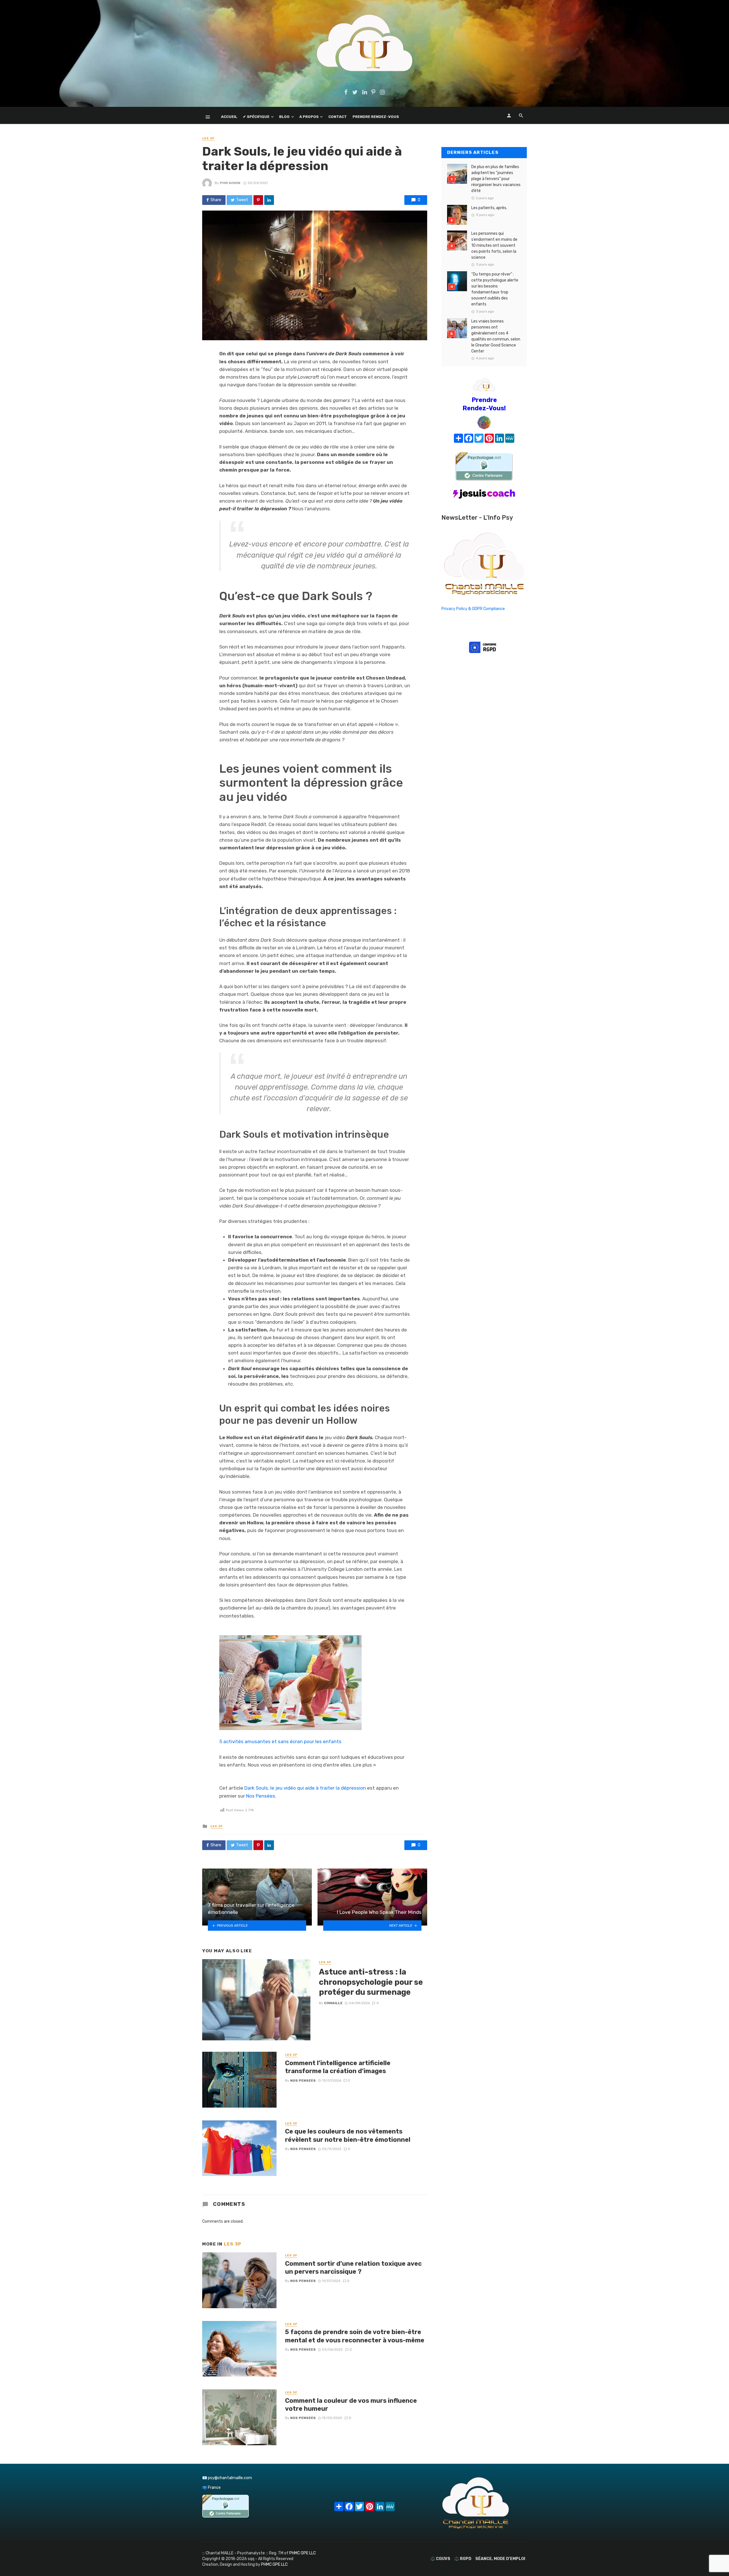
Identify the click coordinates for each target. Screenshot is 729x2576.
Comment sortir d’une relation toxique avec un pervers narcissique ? (353, 2268)
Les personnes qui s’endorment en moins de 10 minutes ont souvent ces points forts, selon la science (494, 245)
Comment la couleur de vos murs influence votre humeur (351, 2405)
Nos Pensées (261, 1796)
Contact (338, 117)
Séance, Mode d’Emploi (500, 2559)
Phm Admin (230, 183)
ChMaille (333, 2003)
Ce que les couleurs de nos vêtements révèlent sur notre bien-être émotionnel (348, 2135)
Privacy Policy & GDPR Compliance (473, 609)
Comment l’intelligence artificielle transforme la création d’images (338, 2067)
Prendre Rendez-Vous (376, 117)
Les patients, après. (489, 208)
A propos (309, 117)
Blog (284, 117)
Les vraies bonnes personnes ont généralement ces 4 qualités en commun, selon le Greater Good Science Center (496, 336)
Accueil (229, 117)
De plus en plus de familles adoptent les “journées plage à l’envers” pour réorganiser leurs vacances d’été (496, 179)
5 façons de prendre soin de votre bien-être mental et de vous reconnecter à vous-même (355, 2336)
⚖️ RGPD (463, 2559)
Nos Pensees (303, 2081)
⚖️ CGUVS (440, 2559)
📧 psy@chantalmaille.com (227, 2478)
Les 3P (208, 138)
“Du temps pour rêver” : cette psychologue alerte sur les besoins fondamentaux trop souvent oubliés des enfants (495, 289)
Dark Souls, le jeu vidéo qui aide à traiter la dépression (305, 1788)
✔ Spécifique (256, 117)
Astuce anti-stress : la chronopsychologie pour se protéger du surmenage (371, 1982)
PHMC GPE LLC (303, 2553)
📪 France (211, 2488)
